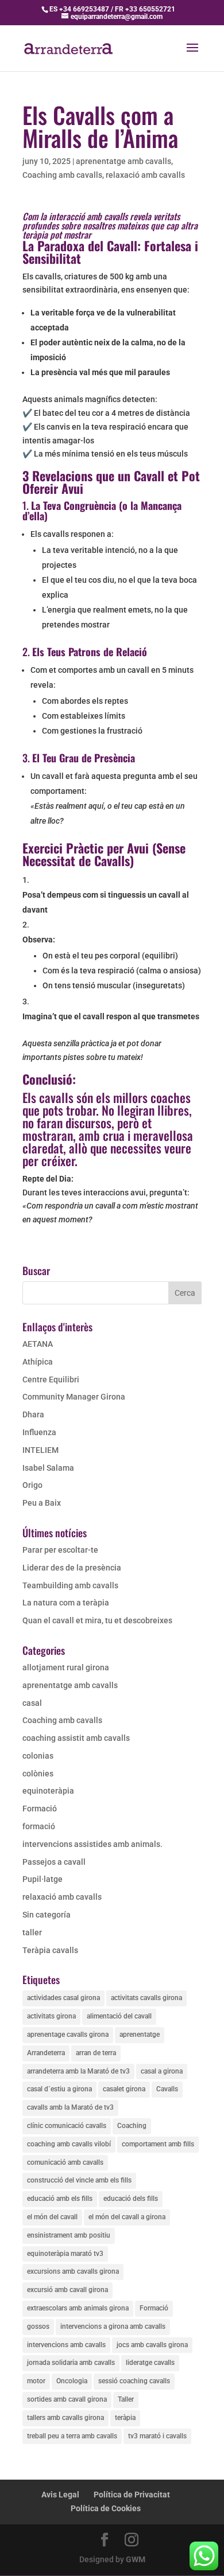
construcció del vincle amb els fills (79, 2180)
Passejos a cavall (54, 1862)
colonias (38, 1756)
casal (32, 1703)
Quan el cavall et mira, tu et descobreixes (97, 1620)
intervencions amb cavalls (66, 2345)
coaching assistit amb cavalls (76, 1738)
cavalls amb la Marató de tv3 (70, 2107)
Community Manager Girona (74, 1397)
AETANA (38, 1344)
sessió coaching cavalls (134, 2381)
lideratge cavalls (150, 2363)
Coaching (132, 2126)
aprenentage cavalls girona (68, 2035)
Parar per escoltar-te (60, 1550)
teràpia (125, 2418)
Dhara (33, 1414)
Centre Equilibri (51, 1379)
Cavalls (167, 2089)
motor (36, 2381)
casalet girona (124, 2089)
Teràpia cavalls (50, 1950)
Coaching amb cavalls (62, 175)
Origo (32, 1485)
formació (39, 1826)
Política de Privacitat (132, 2495)
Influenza (39, 1432)
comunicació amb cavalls (65, 2162)
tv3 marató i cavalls (157, 2436)
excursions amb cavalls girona (73, 2271)
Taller (126, 2399)
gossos (38, 2326)
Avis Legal (60, 2495)
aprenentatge (140, 2035)
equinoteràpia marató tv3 (65, 2254)
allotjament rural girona (66, 1667)
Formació (40, 1809)
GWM (136, 2559)
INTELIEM (40, 1450)
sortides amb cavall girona (67, 2399)
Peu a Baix (42, 1503)
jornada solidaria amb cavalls (71, 2363)
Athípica (38, 1362)
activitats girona (51, 2016)
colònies (38, 1774)
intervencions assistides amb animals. (92, 1844)
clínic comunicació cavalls (67, 2126)
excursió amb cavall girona (67, 2290)
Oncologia (72, 2381)
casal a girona (162, 2071)
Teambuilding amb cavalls (70, 1585)
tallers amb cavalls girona (65, 2418)
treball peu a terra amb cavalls (72, 2436)
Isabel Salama (48, 1468)
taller (32, 1932)
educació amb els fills (60, 2199)
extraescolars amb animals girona (78, 2308)
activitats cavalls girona (146, 1998)
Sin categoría (47, 1915)
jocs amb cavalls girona (152, 2345)
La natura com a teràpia (66, 1603)
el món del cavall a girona (127, 2217)
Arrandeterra (46, 2053)
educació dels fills (131, 2199)
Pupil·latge (43, 1879)
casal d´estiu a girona (59, 2089)
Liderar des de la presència (72, 1568)
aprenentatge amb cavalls (123, 161)
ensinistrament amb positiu (69, 2235)
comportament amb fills (158, 2144)
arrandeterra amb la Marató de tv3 (78, 2071)
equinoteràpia (48, 1791)
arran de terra (96, 2053)
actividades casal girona (63, 1998)
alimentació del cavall (119, 2016)
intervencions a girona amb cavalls (113, 2326)
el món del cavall (52, 2217)
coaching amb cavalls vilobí (69, 2144)
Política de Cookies (106, 2508)
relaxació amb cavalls (145, 175)
